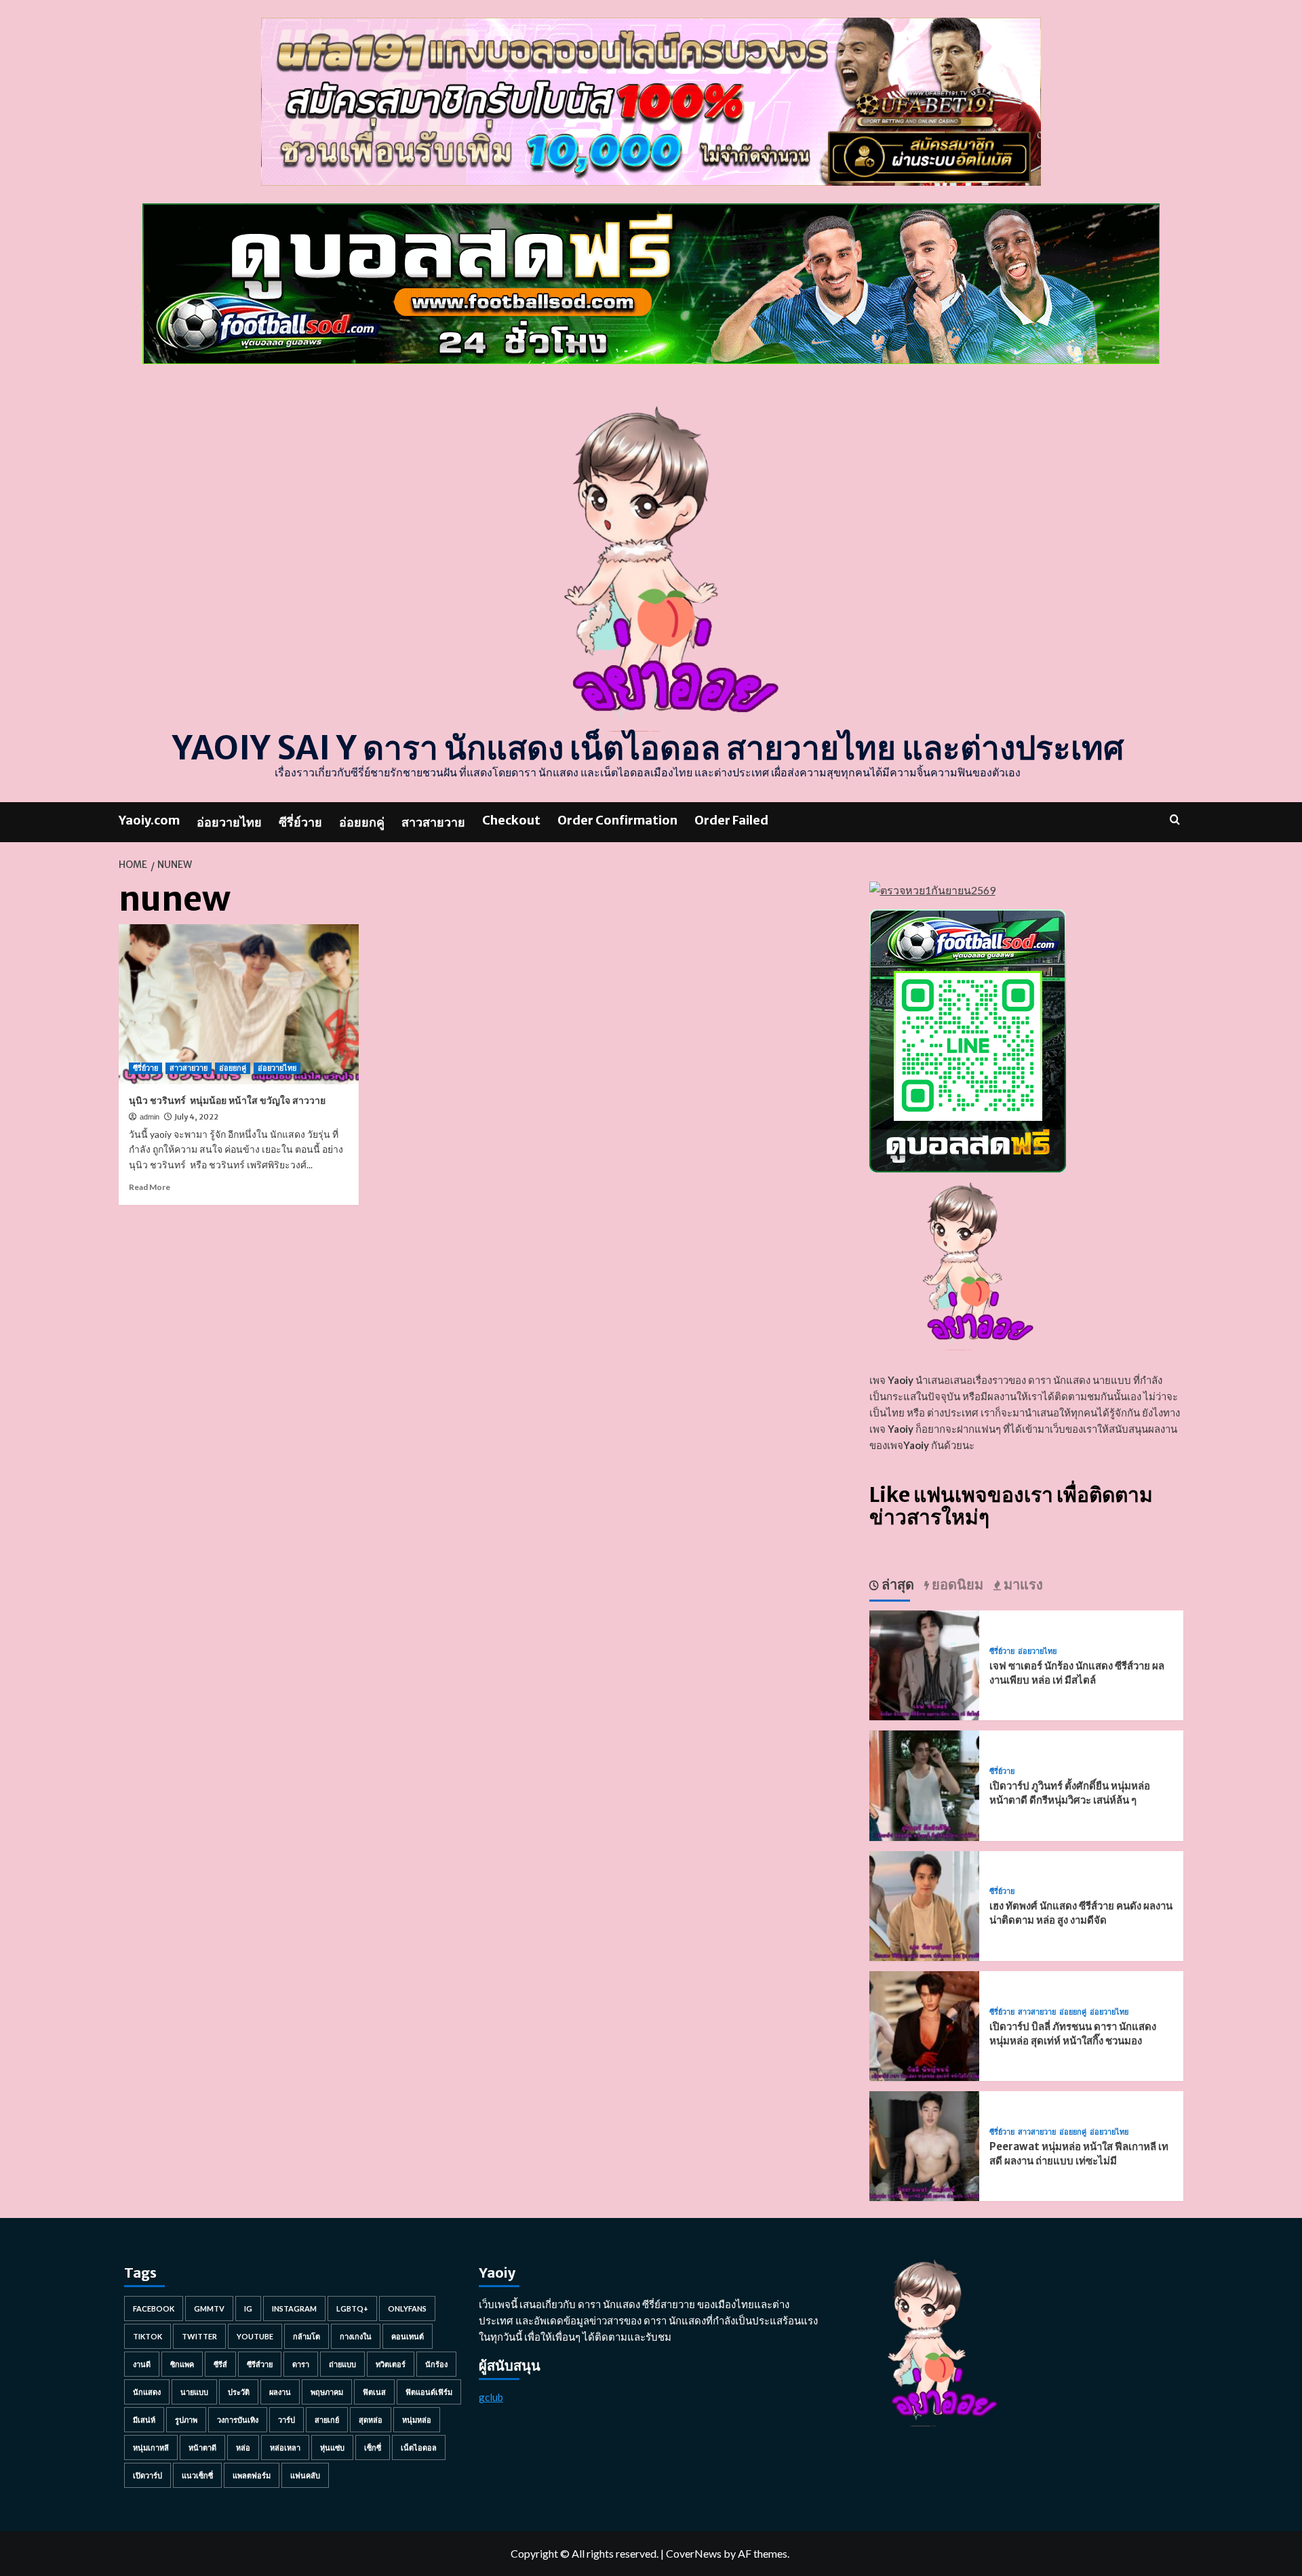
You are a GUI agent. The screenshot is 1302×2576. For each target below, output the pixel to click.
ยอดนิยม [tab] (956, 1584)
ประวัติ (239, 2392)
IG (248, 2309)
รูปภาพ (186, 2420)
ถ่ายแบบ (342, 2364)
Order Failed (731, 820)
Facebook (154, 2309)
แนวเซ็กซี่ (197, 2475)
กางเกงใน (356, 2336)
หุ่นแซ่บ (332, 2448)
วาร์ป (287, 2420)
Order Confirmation (617, 820)
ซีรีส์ (220, 2364)
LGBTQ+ (352, 2309)
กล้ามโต (307, 2336)
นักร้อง (436, 2364)
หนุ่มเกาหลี (151, 2448)
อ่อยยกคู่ (362, 822)
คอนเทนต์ (408, 2336)
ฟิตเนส (374, 2392)
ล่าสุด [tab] (896, 1584)
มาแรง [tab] (1022, 1584)
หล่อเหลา (285, 2448)
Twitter (199, 2336)
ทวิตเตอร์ (391, 2364)
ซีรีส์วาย (260, 2364)
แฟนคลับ (305, 2475)
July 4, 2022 (196, 1117)
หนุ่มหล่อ (417, 2420)
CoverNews (694, 2553)
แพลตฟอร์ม (252, 2475)
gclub (491, 2397)
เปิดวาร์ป (147, 2475)
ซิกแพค (182, 2364)
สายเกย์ (327, 2420)
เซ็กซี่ (373, 2448)
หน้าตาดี (202, 2448)
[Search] (1175, 819)
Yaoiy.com (149, 820)
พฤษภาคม (327, 2392)
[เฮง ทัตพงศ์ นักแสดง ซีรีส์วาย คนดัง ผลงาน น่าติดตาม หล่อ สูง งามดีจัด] (924, 1904)
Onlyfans (407, 2309)
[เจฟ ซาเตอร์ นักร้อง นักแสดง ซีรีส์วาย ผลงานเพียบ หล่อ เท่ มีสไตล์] (924, 1664)
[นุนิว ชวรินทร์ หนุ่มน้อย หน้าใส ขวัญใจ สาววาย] (239, 1004)
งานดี (142, 2364)
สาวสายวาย (433, 822)
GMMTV (209, 2309)
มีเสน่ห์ (144, 2420)
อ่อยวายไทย (229, 822)
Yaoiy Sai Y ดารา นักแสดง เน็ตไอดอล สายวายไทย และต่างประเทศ (648, 748)
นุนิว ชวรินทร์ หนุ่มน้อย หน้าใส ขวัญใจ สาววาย (227, 1101)
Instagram (294, 2309)
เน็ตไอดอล (419, 2448)
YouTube (255, 2336)
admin (150, 1117)
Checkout (511, 820)
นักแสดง (147, 2392)
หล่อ (243, 2448)
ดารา (301, 2364)
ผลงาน (280, 2392)
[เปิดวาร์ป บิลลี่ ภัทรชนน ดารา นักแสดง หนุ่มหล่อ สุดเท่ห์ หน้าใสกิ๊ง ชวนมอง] (924, 2024)
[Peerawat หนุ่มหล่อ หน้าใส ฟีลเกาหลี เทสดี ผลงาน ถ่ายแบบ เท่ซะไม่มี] (924, 2144)
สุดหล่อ (371, 2420)
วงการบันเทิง (238, 2420)
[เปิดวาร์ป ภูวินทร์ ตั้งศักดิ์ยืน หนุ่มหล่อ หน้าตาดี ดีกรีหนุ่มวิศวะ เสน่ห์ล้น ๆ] (924, 1784)
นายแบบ (194, 2392)
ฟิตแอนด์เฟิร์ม (429, 2392)
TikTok (147, 2336)
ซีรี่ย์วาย (300, 822)
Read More (150, 1187)
